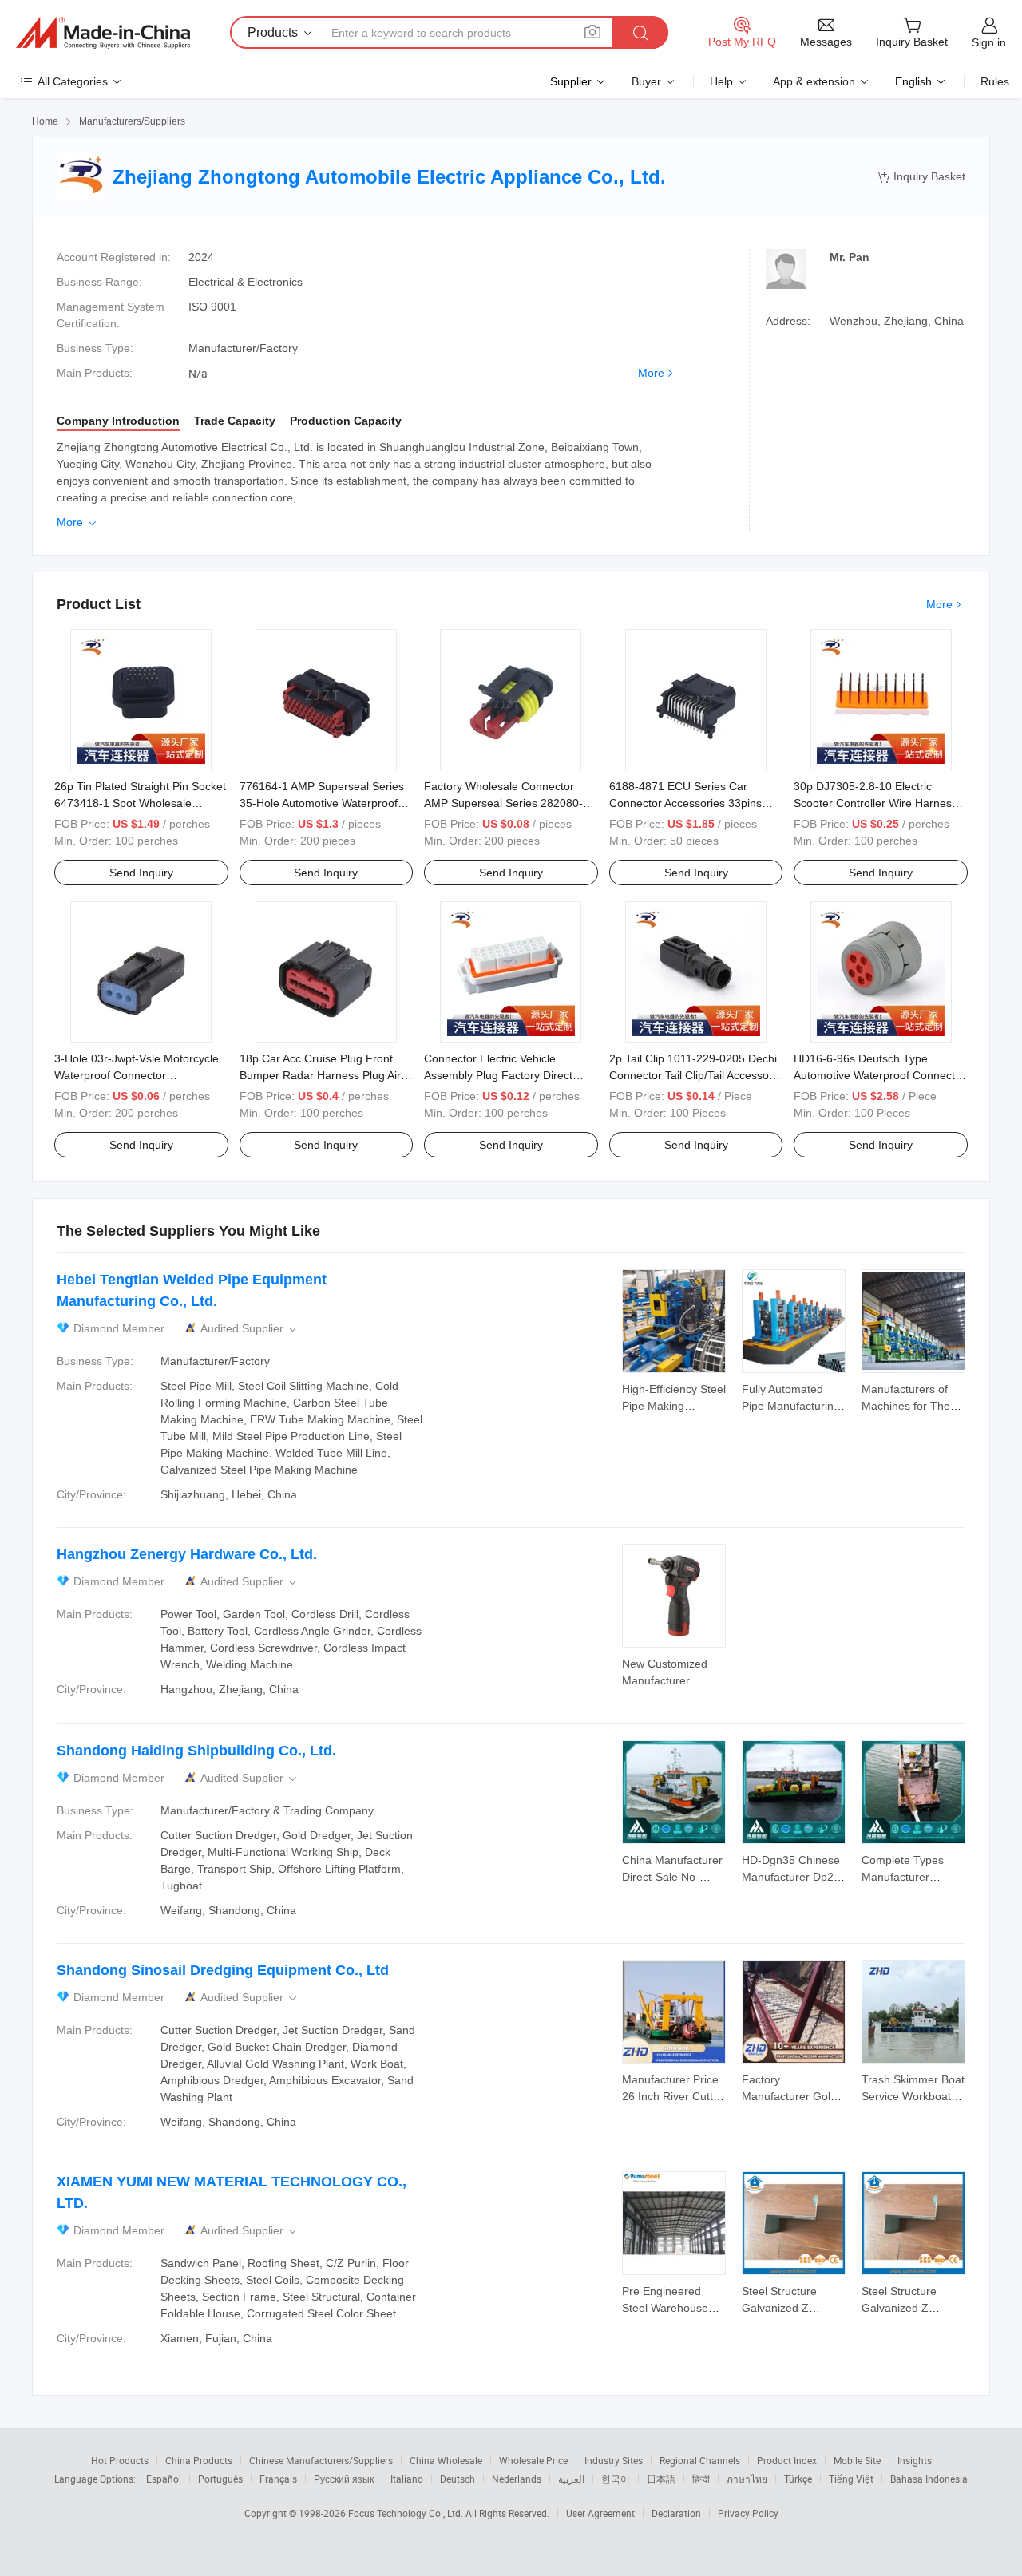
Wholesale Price (533, 2460)
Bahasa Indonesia (929, 2479)
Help (721, 81)
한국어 (616, 2479)
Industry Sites (614, 2460)
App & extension (814, 81)
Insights (915, 2460)
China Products (199, 2460)
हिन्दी (701, 2479)
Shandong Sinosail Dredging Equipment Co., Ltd (223, 1970)
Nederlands (517, 2479)
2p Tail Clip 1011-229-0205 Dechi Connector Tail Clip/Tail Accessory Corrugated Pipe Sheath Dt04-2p (694, 1075)
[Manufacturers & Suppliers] (103, 33)
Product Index (787, 2460)
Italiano (407, 2479)
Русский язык (344, 2479)
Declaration (676, 2513)
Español (164, 2479)
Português (220, 2479)
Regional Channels (700, 2460)
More (651, 373)
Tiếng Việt (851, 2479)
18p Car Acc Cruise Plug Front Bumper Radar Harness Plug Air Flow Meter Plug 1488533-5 (320, 1075)
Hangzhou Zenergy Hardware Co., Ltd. (187, 1554)
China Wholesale (446, 2460)
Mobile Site (857, 2460)
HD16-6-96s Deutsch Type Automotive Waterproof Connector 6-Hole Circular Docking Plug (879, 1075)
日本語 (661, 2479)
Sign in (989, 42)
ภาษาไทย (747, 2479)
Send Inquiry (141, 873)
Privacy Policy (748, 2513)
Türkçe (798, 2479)
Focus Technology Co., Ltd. (407, 2513)
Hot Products (120, 2460)
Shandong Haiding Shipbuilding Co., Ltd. (196, 1751)
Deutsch (458, 2479)
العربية (571, 2479)
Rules (995, 81)
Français (278, 2479)
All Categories (73, 81)
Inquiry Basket (921, 177)
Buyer (646, 81)
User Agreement (600, 2513)
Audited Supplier (250, 1329)
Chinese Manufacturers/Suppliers (321, 2460)
